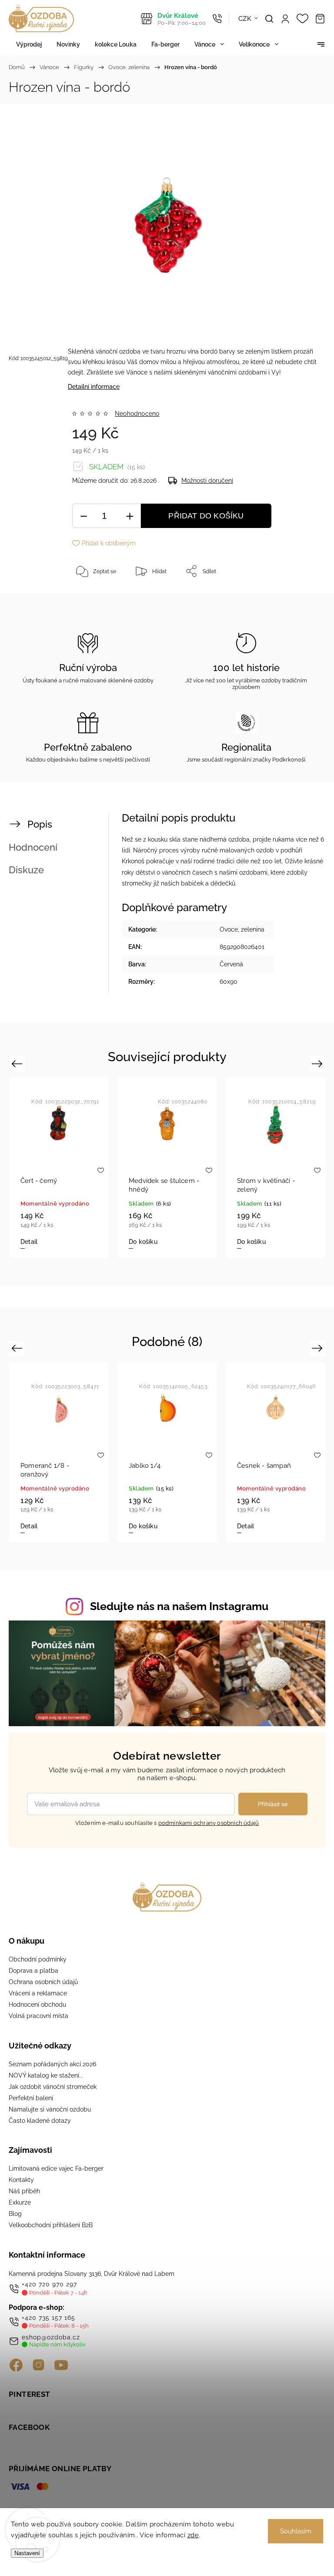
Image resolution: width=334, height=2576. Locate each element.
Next (319, 1064)
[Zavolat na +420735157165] (217, 19)
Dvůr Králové (182, 19)
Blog (15, 2214)
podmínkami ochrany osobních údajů (209, 1823)
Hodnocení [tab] (33, 847)
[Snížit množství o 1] (83, 516)
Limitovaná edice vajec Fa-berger (56, 2168)
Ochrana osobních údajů (43, 1982)
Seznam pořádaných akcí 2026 (52, 2064)
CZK (245, 19)
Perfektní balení (31, 2098)
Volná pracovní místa (38, 2016)
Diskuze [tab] (26, 870)
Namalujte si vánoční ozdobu (50, 2109)
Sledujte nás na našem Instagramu (179, 1606)
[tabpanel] (70, 1167)
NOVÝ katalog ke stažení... (46, 2075)
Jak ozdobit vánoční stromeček (53, 2087)
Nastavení (27, 2553)
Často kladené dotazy (40, 2121)
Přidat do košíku (206, 516)
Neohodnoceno (137, 414)
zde (193, 2535)
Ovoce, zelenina (242, 929)
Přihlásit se (273, 1804)
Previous (18, 1064)
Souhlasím (296, 2531)
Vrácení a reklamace (38, 1993)
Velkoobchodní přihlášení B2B (51, 2225)
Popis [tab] (40, 824)
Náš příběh (24, 2191)
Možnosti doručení (207, 481)
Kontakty (21, 2180)
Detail (257, 1242)
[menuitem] (29, 44)
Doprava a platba (33, 1971)
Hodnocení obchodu (37, 2005)
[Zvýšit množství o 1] (130, 516)
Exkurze (20, 2202)
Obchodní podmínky (38, 1959)
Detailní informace (94, 387)
